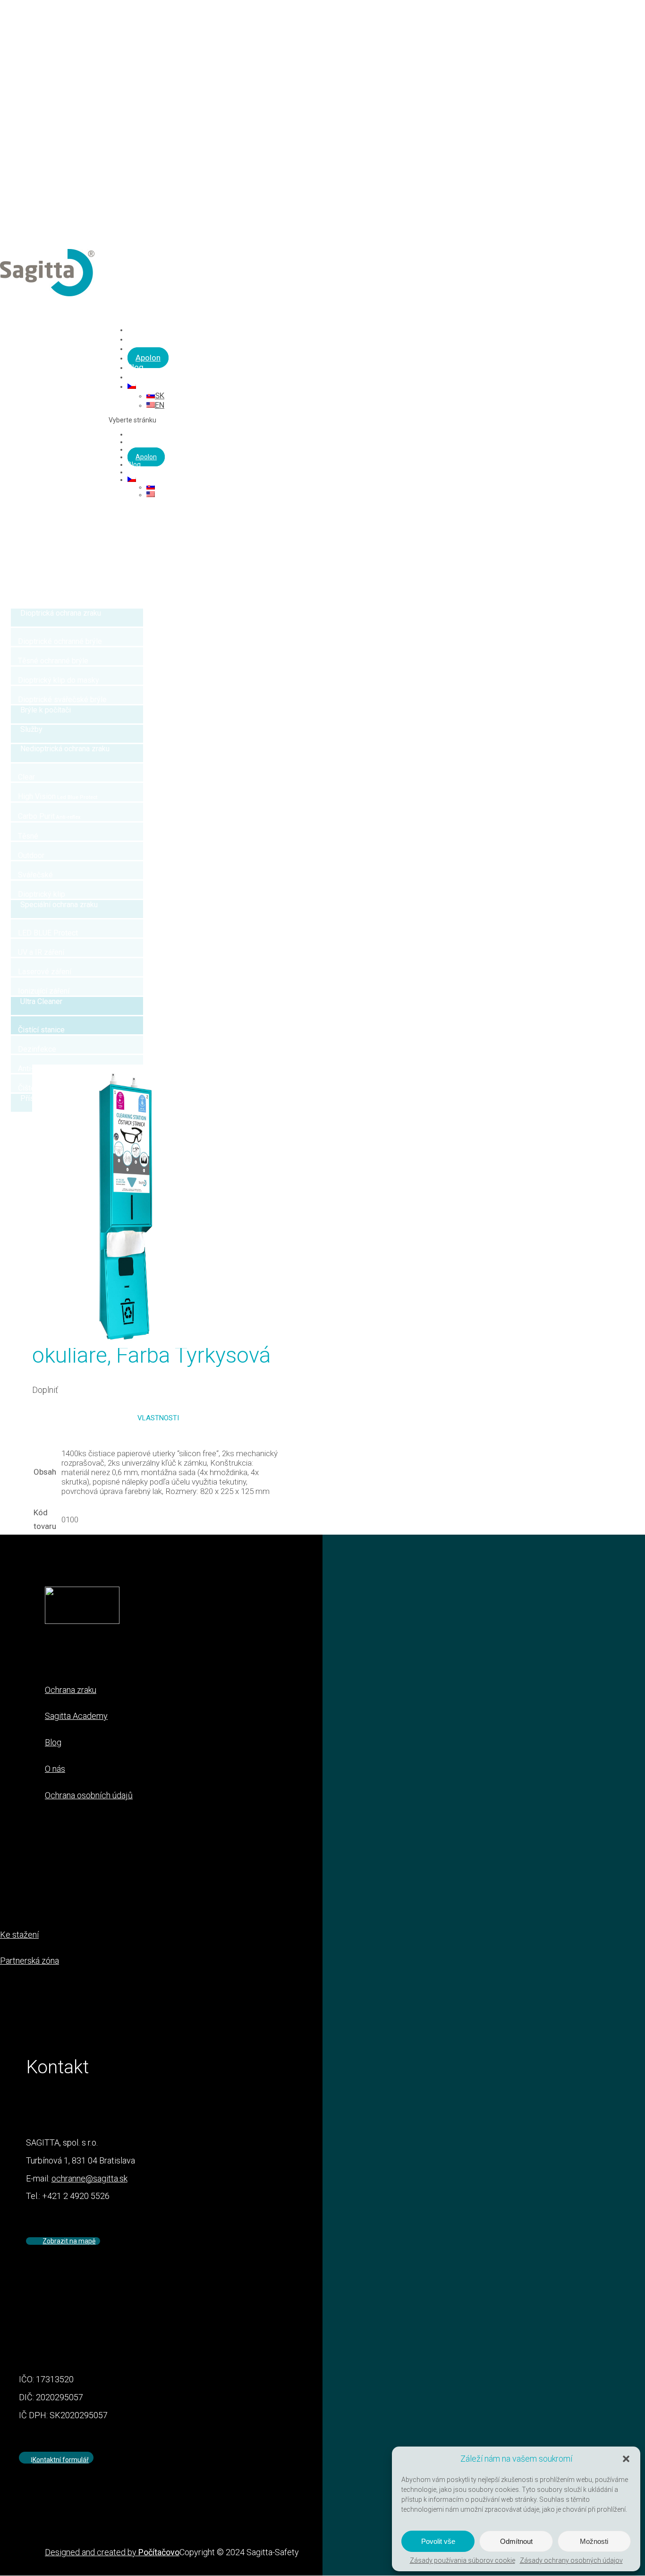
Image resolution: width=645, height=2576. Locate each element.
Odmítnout (516, 2541)
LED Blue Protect (152, 442)
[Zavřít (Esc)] (635, 10)
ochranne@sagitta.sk (89, 2178)
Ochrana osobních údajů (89, 1795)
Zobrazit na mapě (69, 2241)
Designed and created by (112, 2552)
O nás (55, 1769)
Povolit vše (438, 2541)
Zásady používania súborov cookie (463, 2560)
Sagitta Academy (76, 1716)
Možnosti (594, 2541)
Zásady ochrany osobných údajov (571, 2560)
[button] (626, 2459)
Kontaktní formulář (61, 2460)
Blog (134, 464)
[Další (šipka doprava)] (628, 1288)
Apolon (148, 358)
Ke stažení (19, 1935)
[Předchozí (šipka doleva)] (17, 1288)
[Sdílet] (614, 10)
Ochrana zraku (149, 434)
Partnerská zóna (30, 1961)
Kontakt (139, 472)
